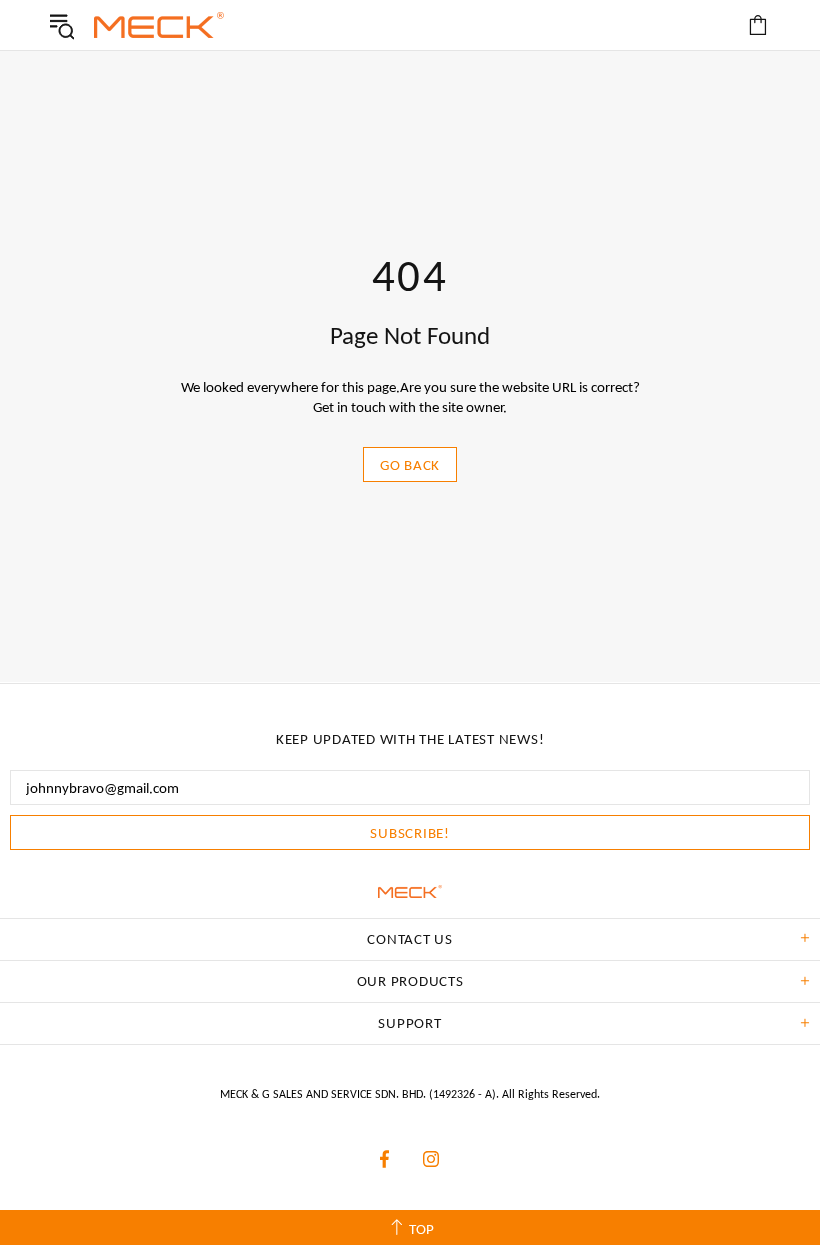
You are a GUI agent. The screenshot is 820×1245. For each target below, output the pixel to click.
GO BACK (410, 465)
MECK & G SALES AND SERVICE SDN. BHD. (159, 25)
